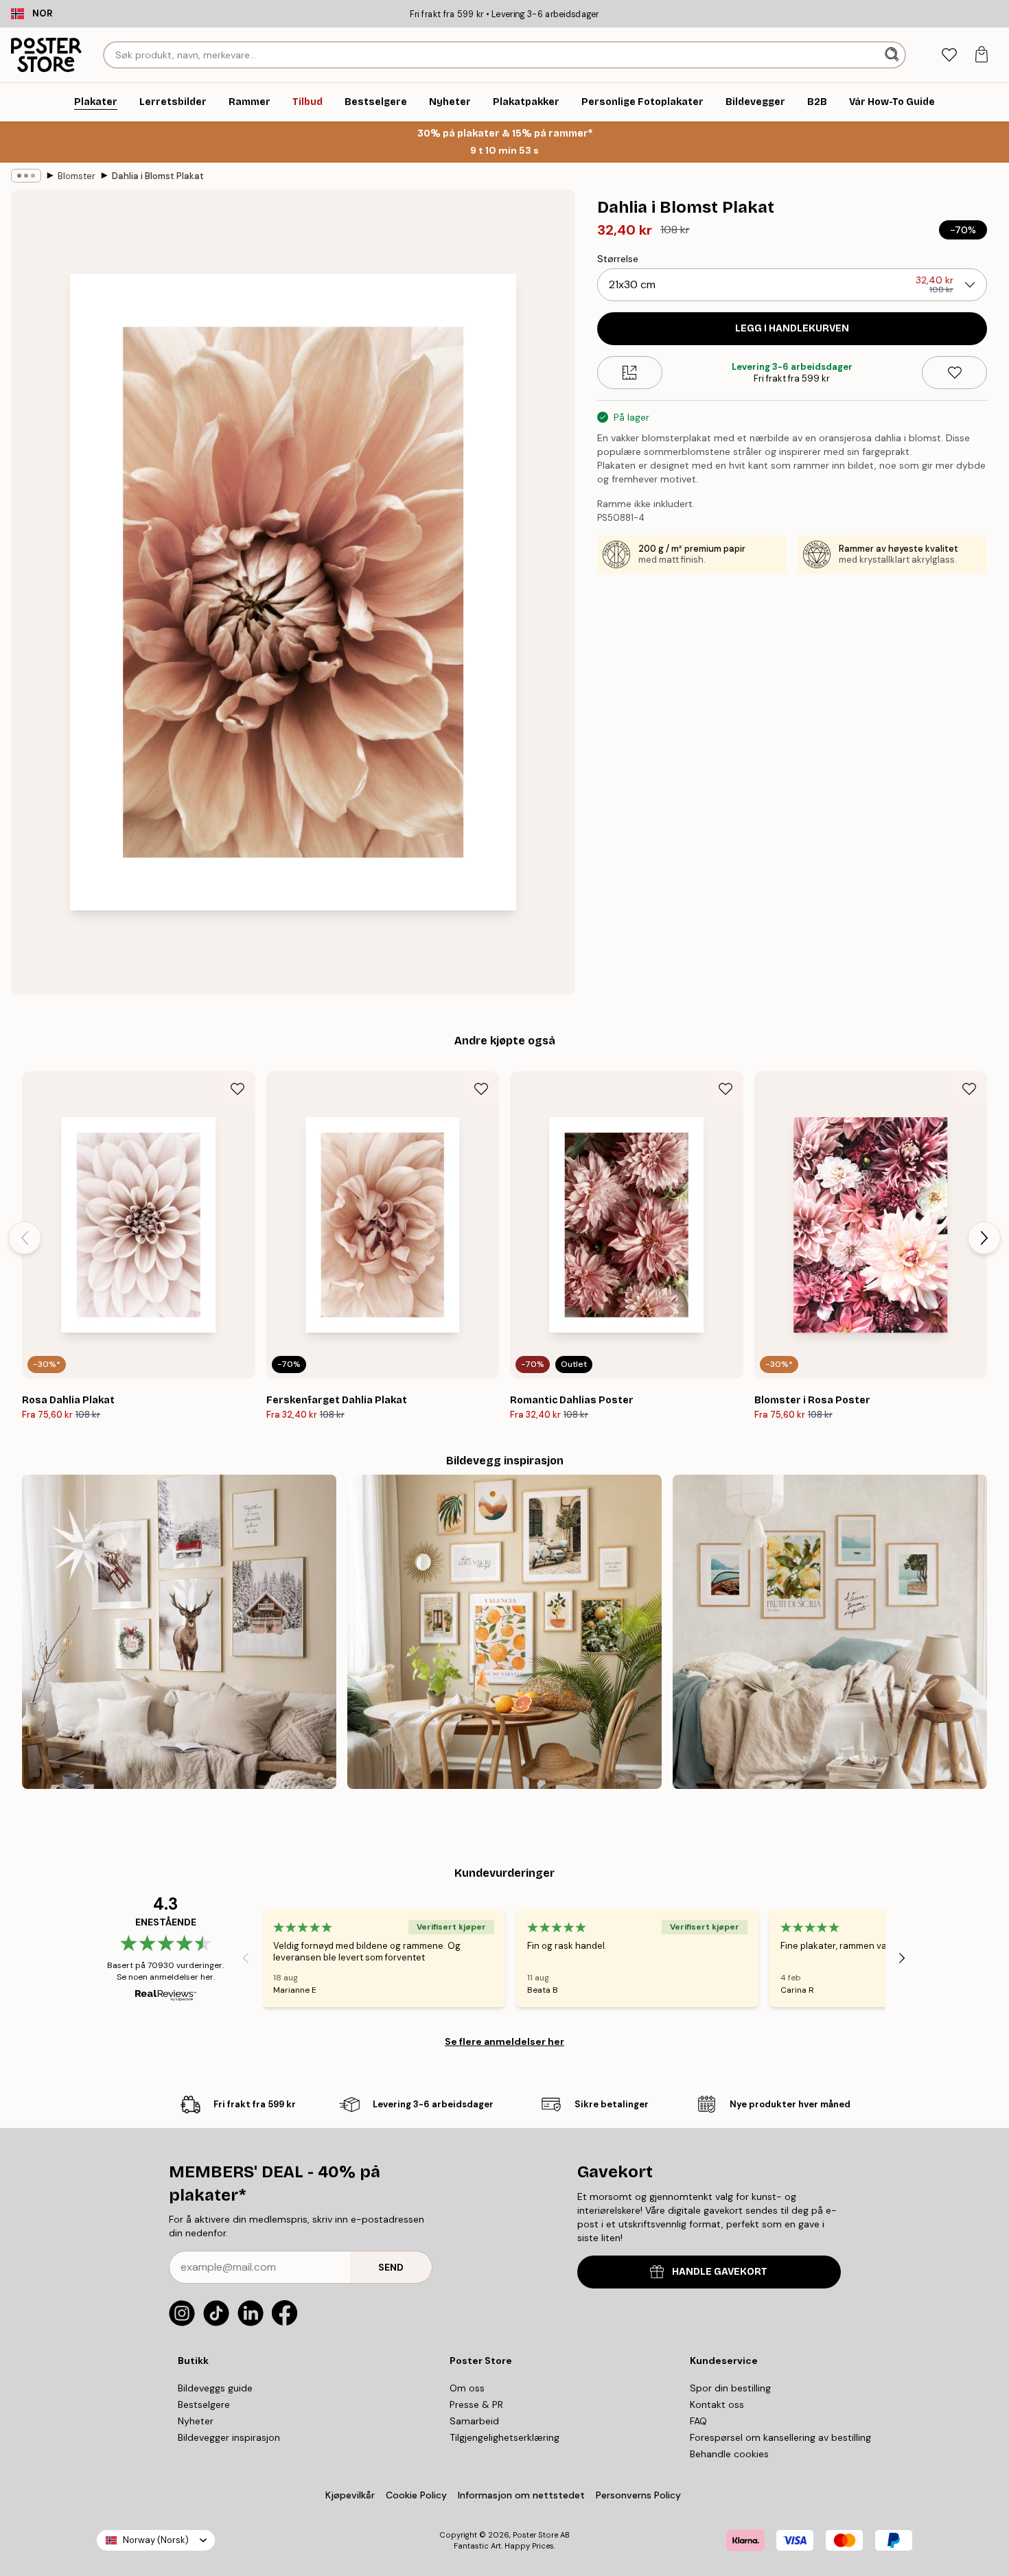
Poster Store (535, 2535)
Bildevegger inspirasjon (229, 2437)
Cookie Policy (416, 2495)
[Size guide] (630, 373)
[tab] (949, 55)
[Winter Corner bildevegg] (179, 1632)
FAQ (698, 2421)
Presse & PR (476, 2404)
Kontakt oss (717, 2404)
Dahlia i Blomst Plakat (158, 176)
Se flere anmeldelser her (505, 2041)
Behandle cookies (729, 2454)
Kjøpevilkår (350, 2495)
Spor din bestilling (730, 2388)
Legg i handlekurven (792, 328)
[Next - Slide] (984, 1238)
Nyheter (196, 2421)
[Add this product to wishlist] (954, 373)
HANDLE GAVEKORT (720, 2272)
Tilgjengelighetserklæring (505, 2437)
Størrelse (618, 259)
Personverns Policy (640, 2495)
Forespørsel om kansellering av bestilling (780, 2437)
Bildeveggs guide (215, 2388)
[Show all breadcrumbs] (26, 176)
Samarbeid (474, 2421)
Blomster (77, 176)
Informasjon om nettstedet (521, 2495)
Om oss (467, 2388)
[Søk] (893, 55)
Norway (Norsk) (156, 2540)
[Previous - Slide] (25, 1238)
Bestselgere (204, 2404)
